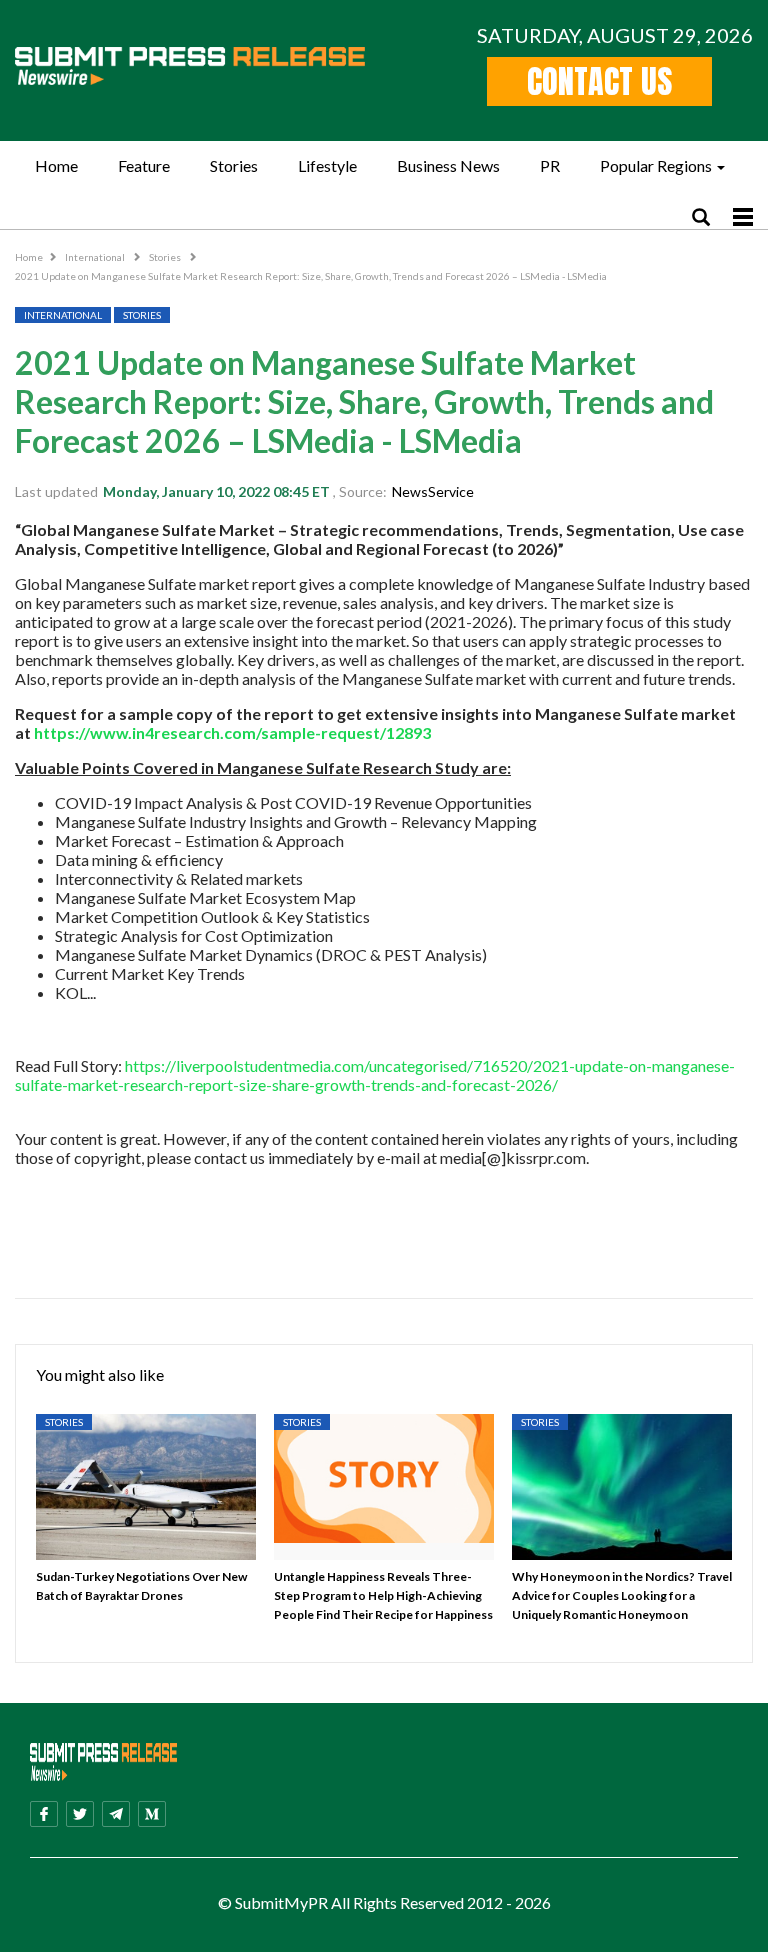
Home (56, 165)
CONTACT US (599, 81)
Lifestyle (327, 165)
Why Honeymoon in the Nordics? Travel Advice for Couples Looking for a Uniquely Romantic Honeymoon (622, 1595)
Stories (234, 165)
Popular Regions (656, 165)
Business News (448, 165)
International (96, 257)
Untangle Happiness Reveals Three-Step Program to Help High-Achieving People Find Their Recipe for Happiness (383, 1595)
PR (550, 165)
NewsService (433, 491)
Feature (144, 165)
